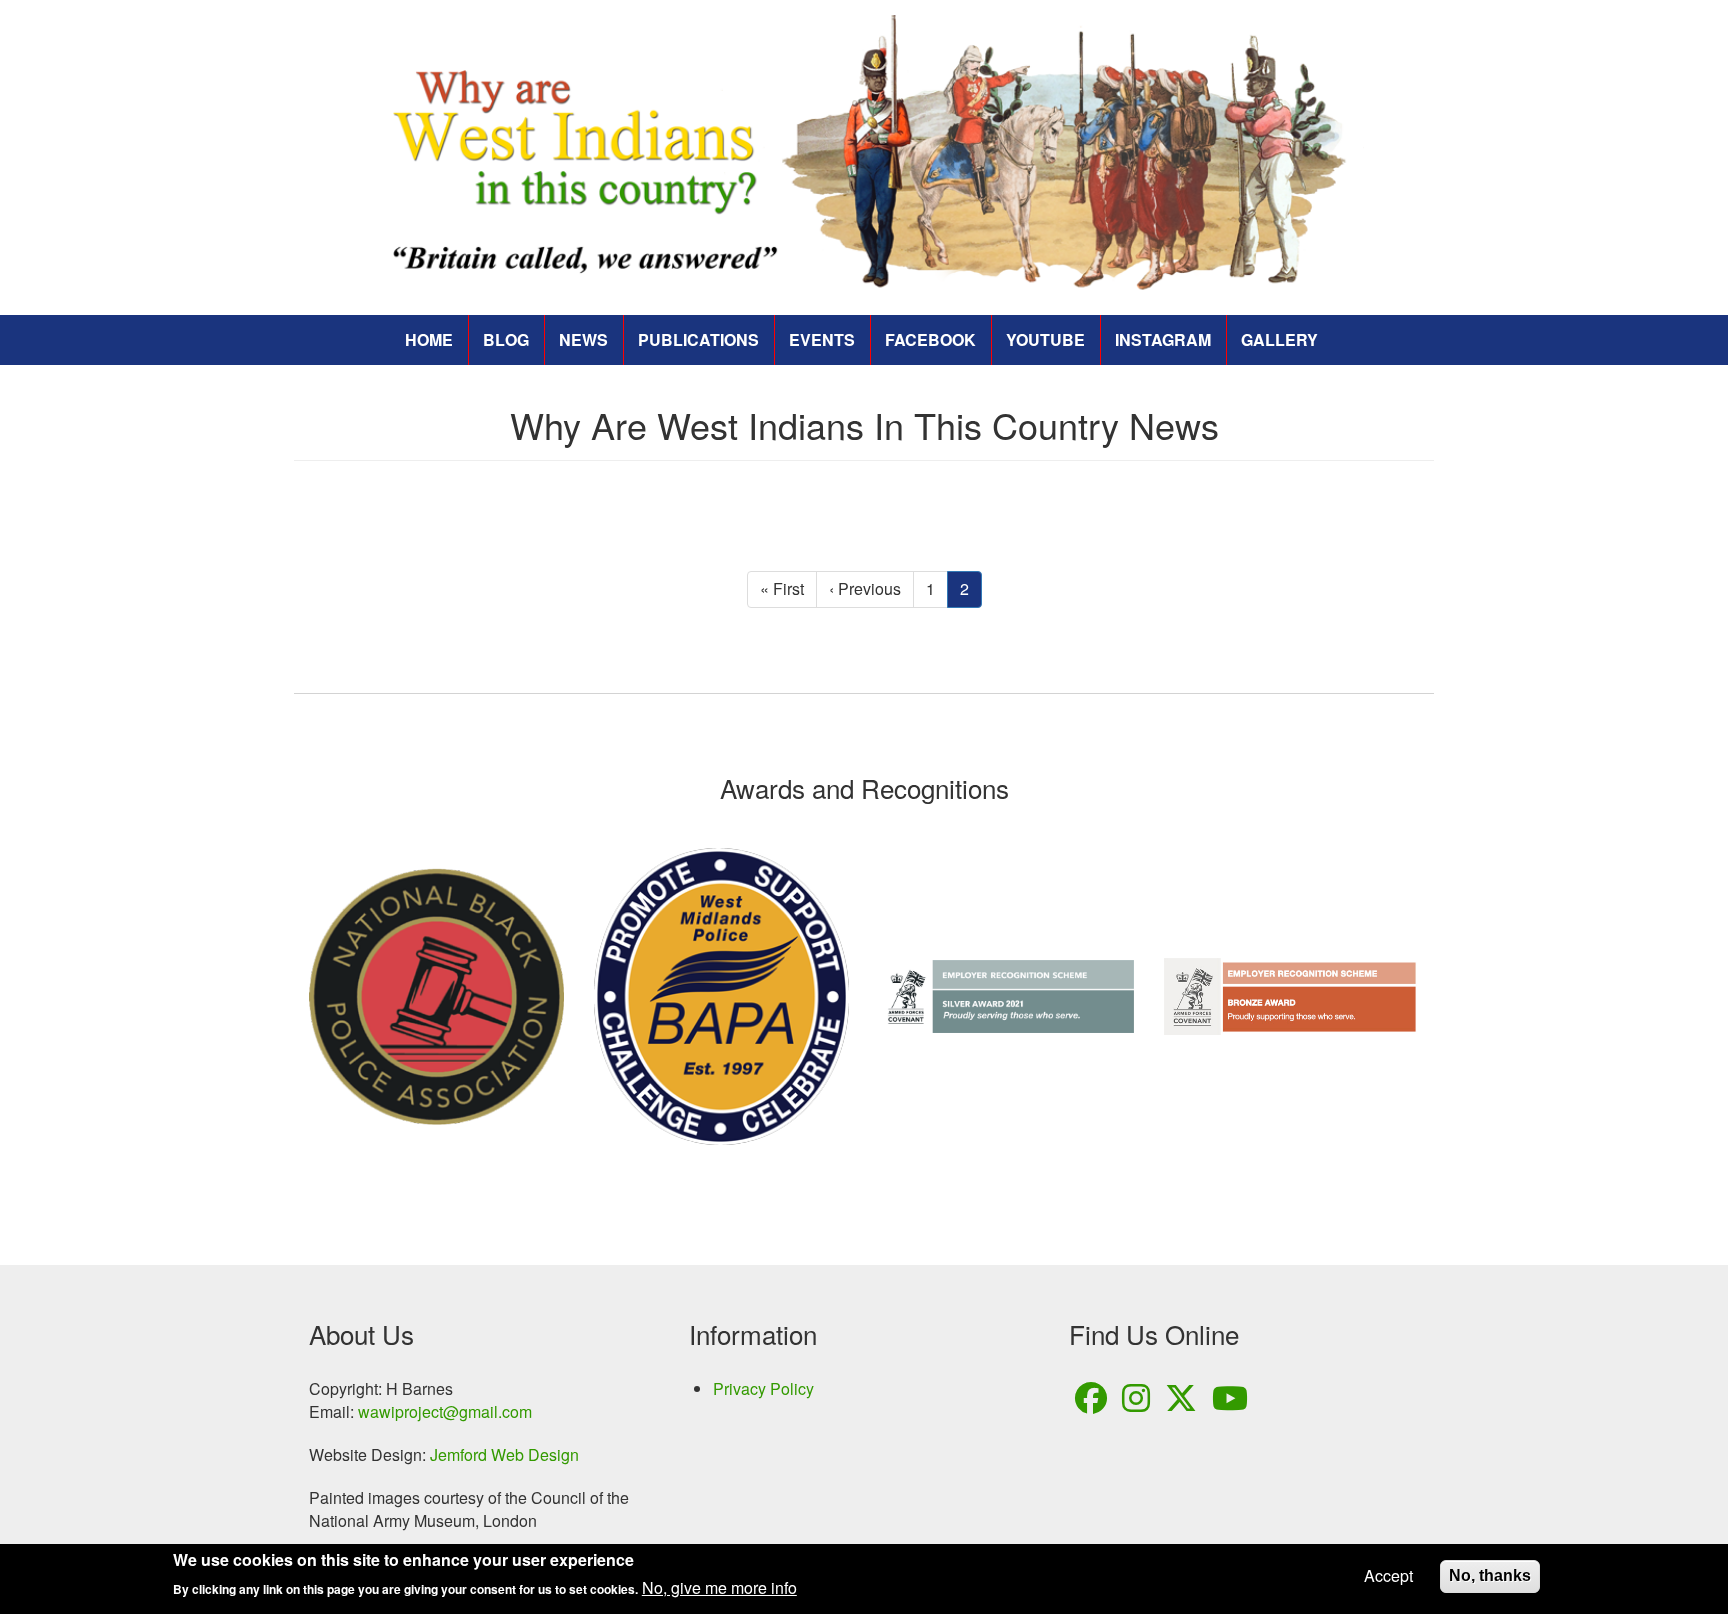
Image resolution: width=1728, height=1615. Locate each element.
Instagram (1163, 339)
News (583, 339)
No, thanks (1490, 1575)
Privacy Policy (763, 1389)
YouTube (1045, 339)
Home (429, 339)
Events (822, 339)
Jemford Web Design (504, 1454)
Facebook (930, 339)
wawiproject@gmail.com (445, 1411)
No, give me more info (719, 1588)
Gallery (1279, 339)
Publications (698, 339)
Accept (1388, 1576)
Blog (506, 339)
